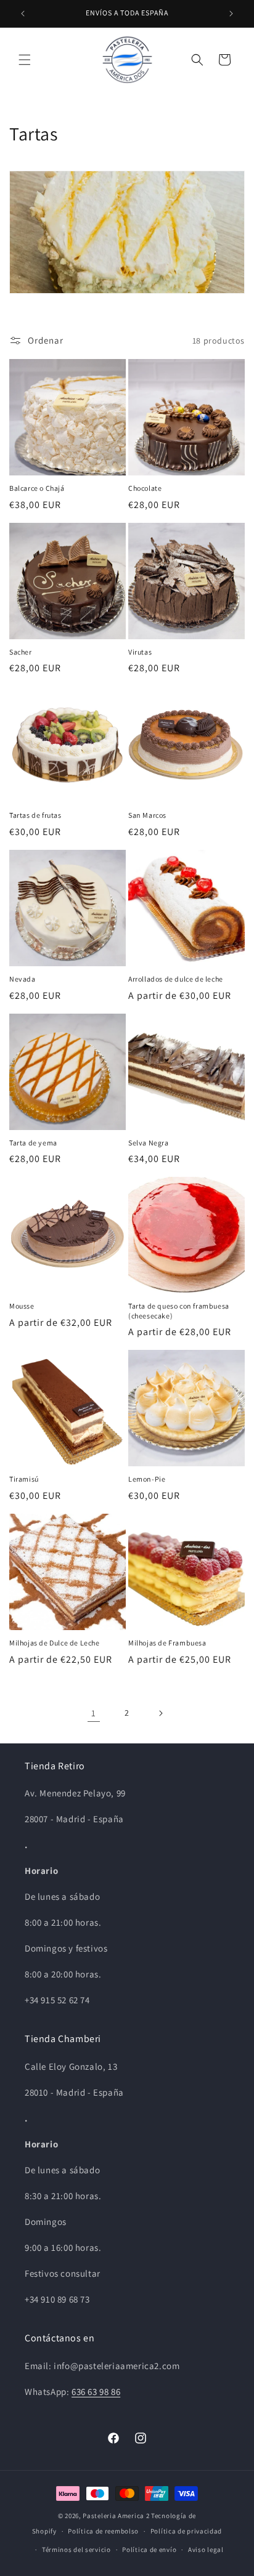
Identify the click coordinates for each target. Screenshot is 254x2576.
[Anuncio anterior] (23, 14)
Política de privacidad (186, 2531)
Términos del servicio (76, 2550)
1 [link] (94, 1713)
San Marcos (147, 815)
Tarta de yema (33, 1143)
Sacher (21, 652)
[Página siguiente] (160, 1713)
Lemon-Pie (147, 1479)
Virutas (140, 652)
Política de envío (149, 2550)
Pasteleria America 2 (116, 2516)
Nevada (23, 979)
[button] (25, 60)
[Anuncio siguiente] (231, 14)
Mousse (22, 1306)
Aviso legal (206, 2550)
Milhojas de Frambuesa (167, 1643)
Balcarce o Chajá (37, 488)
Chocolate (145, 488)
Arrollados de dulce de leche (176, 979)
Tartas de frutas (35, 815)
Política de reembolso (103, 2531)
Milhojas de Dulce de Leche (55, 1643)
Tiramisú (24, 1479)
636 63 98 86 (96, 2392)
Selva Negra (149, 1143)
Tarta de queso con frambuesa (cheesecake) (179, 1311)
